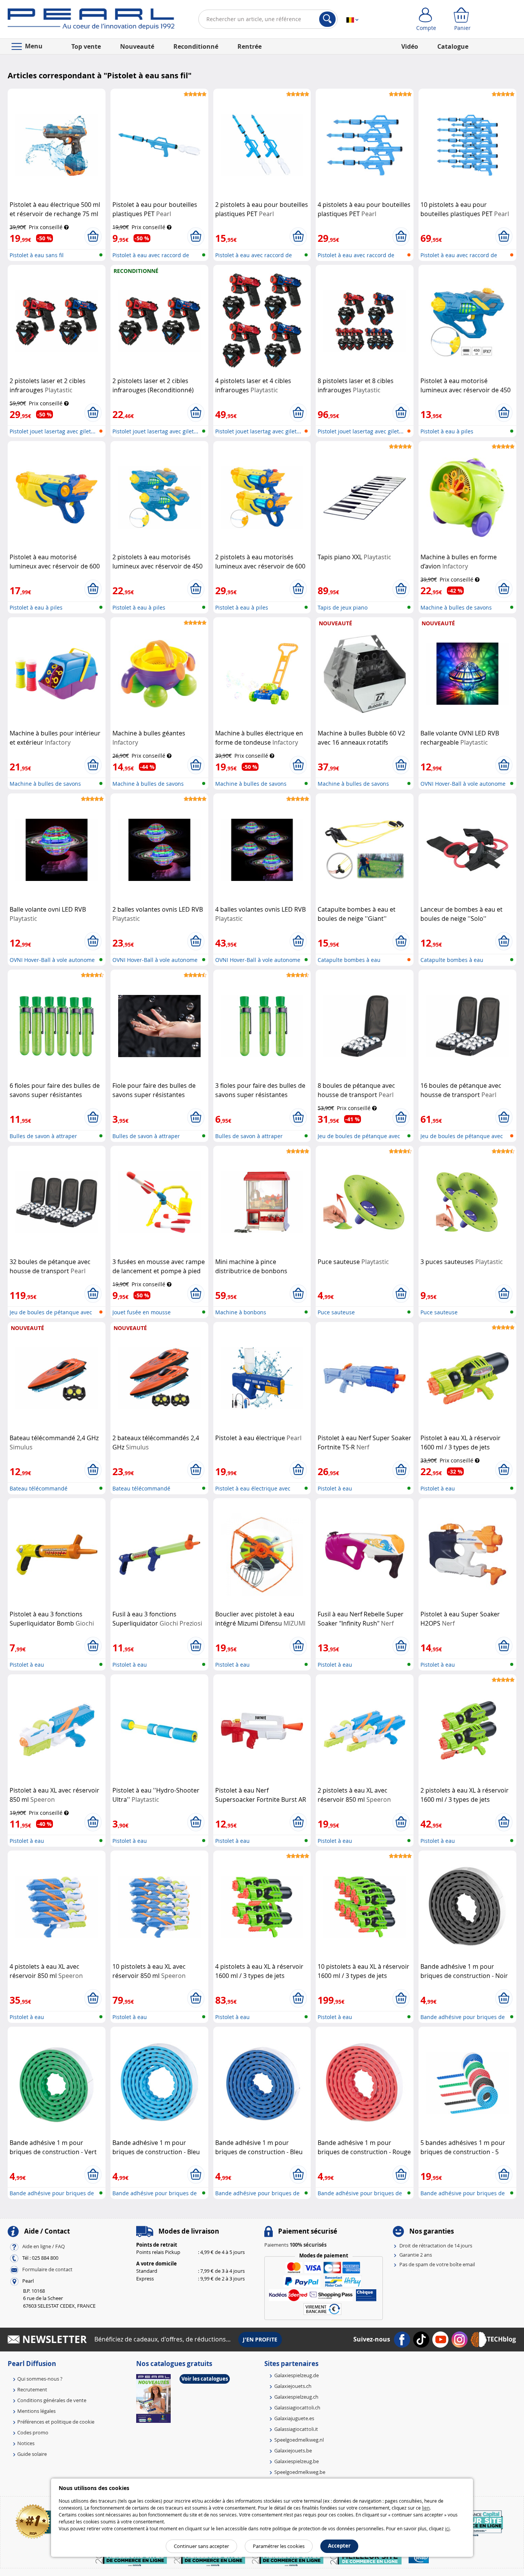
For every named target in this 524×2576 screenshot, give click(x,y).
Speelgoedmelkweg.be (300, 2472)
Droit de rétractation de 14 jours (436, 2246)
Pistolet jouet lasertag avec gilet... (53, 431)
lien (426, 2508)
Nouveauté (137, 46)
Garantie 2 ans (416, 2255)
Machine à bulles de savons (456, 607)
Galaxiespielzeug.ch (296, 2397)
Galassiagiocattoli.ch (297, 2407)
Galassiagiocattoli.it (296, 2429)
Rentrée (250, 46)
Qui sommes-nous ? (40, 2379)
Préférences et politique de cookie (56, 2422)
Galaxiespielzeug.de (297, 2375)
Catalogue (453, 46)
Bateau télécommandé (39, 1488)
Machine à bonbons (241, 1312)
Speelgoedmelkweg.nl (299, 2440)
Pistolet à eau (335, 1488)
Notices (26, 2443)
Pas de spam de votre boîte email (437, 2264)
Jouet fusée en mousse (142, 1312)
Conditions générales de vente (52, 2400)
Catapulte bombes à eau (349, 960)
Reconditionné (196, 46)
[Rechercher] (327, 19)
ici (447, 2528)
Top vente (86, 46)
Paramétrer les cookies (279, 2546)
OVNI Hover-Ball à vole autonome (463, 784)
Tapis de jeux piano (343, 607)
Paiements (295, 2245)
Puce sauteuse (336, 1312)
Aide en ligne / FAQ (44, 2246)
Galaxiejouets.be (293, 2450)
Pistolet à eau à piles (447, 431)
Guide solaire (32, 2454)
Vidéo (410, 46)
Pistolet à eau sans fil (37, 255)
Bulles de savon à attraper (43, 1136)
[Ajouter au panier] (93, 236)
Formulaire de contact (47, 2269)
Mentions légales (36, 2411)
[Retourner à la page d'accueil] (91, 21)
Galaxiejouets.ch (293, 2386)
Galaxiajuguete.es (294, 2418)
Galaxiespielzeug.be (297, 2461)
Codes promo (33, 2432)
